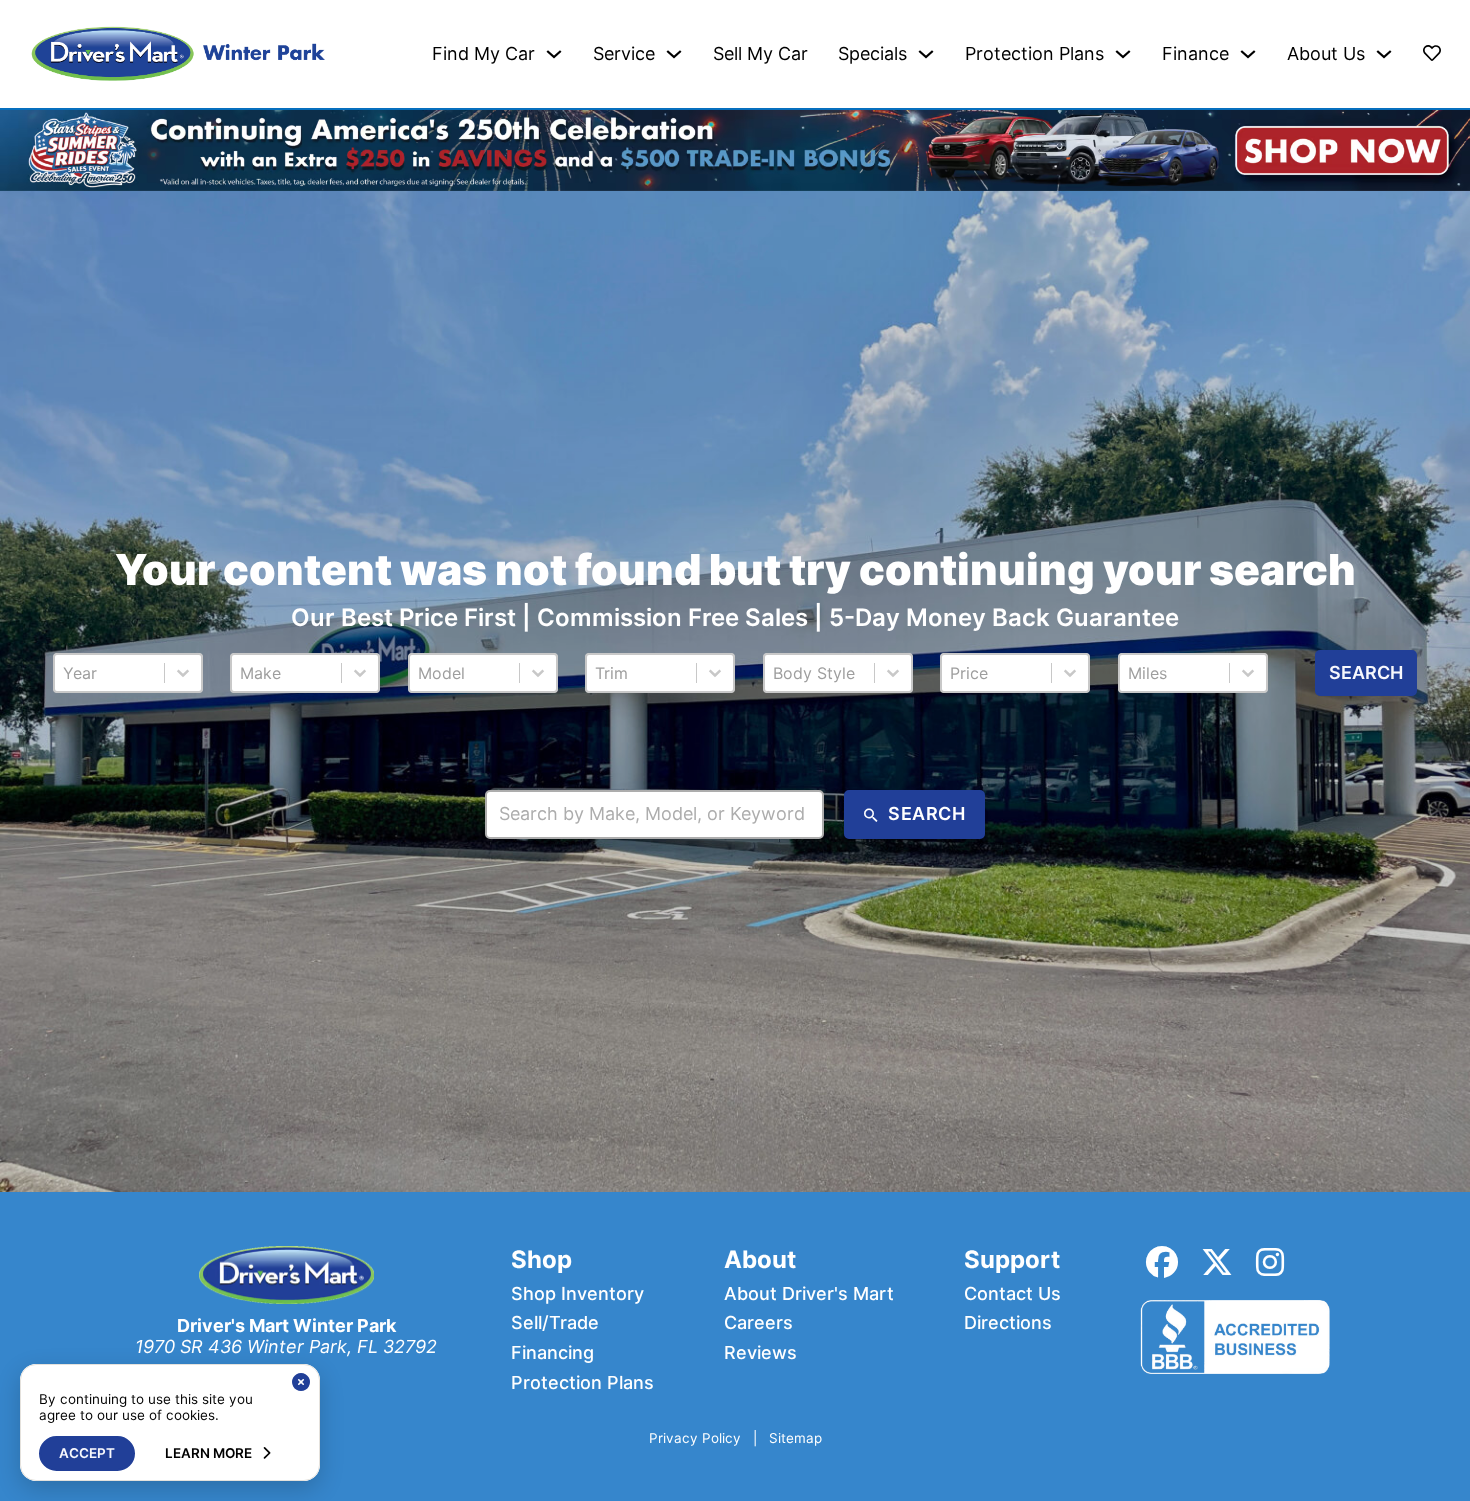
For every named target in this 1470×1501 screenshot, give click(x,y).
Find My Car (483, 54)
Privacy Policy (695, 1438)
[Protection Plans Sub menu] (1123, 54)
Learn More (208, 1453)
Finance (1195, 54)
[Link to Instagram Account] (1270, 1262)
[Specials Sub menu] (926, 54)
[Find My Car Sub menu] (554, 54)
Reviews (760, 1353)
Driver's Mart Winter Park (286, 1325)
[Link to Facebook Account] (1162, 1262)
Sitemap (795, 1438)
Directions (1008, 1323)
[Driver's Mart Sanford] (179, 54)
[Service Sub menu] (674, 54)
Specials (872, 54)
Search (1366, 672)
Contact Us (1012, 1294)
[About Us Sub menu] (1384, 54)
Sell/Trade (555, 1323)
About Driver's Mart (809, 1294)
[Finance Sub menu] (1248, 54)
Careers (758, 1323)
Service (624, 54)
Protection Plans (1034, 54)
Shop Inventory (577, 1294)
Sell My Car (760, 54)
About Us (1326, 54)
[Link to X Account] (1217, 1262)
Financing (552, 1353)
